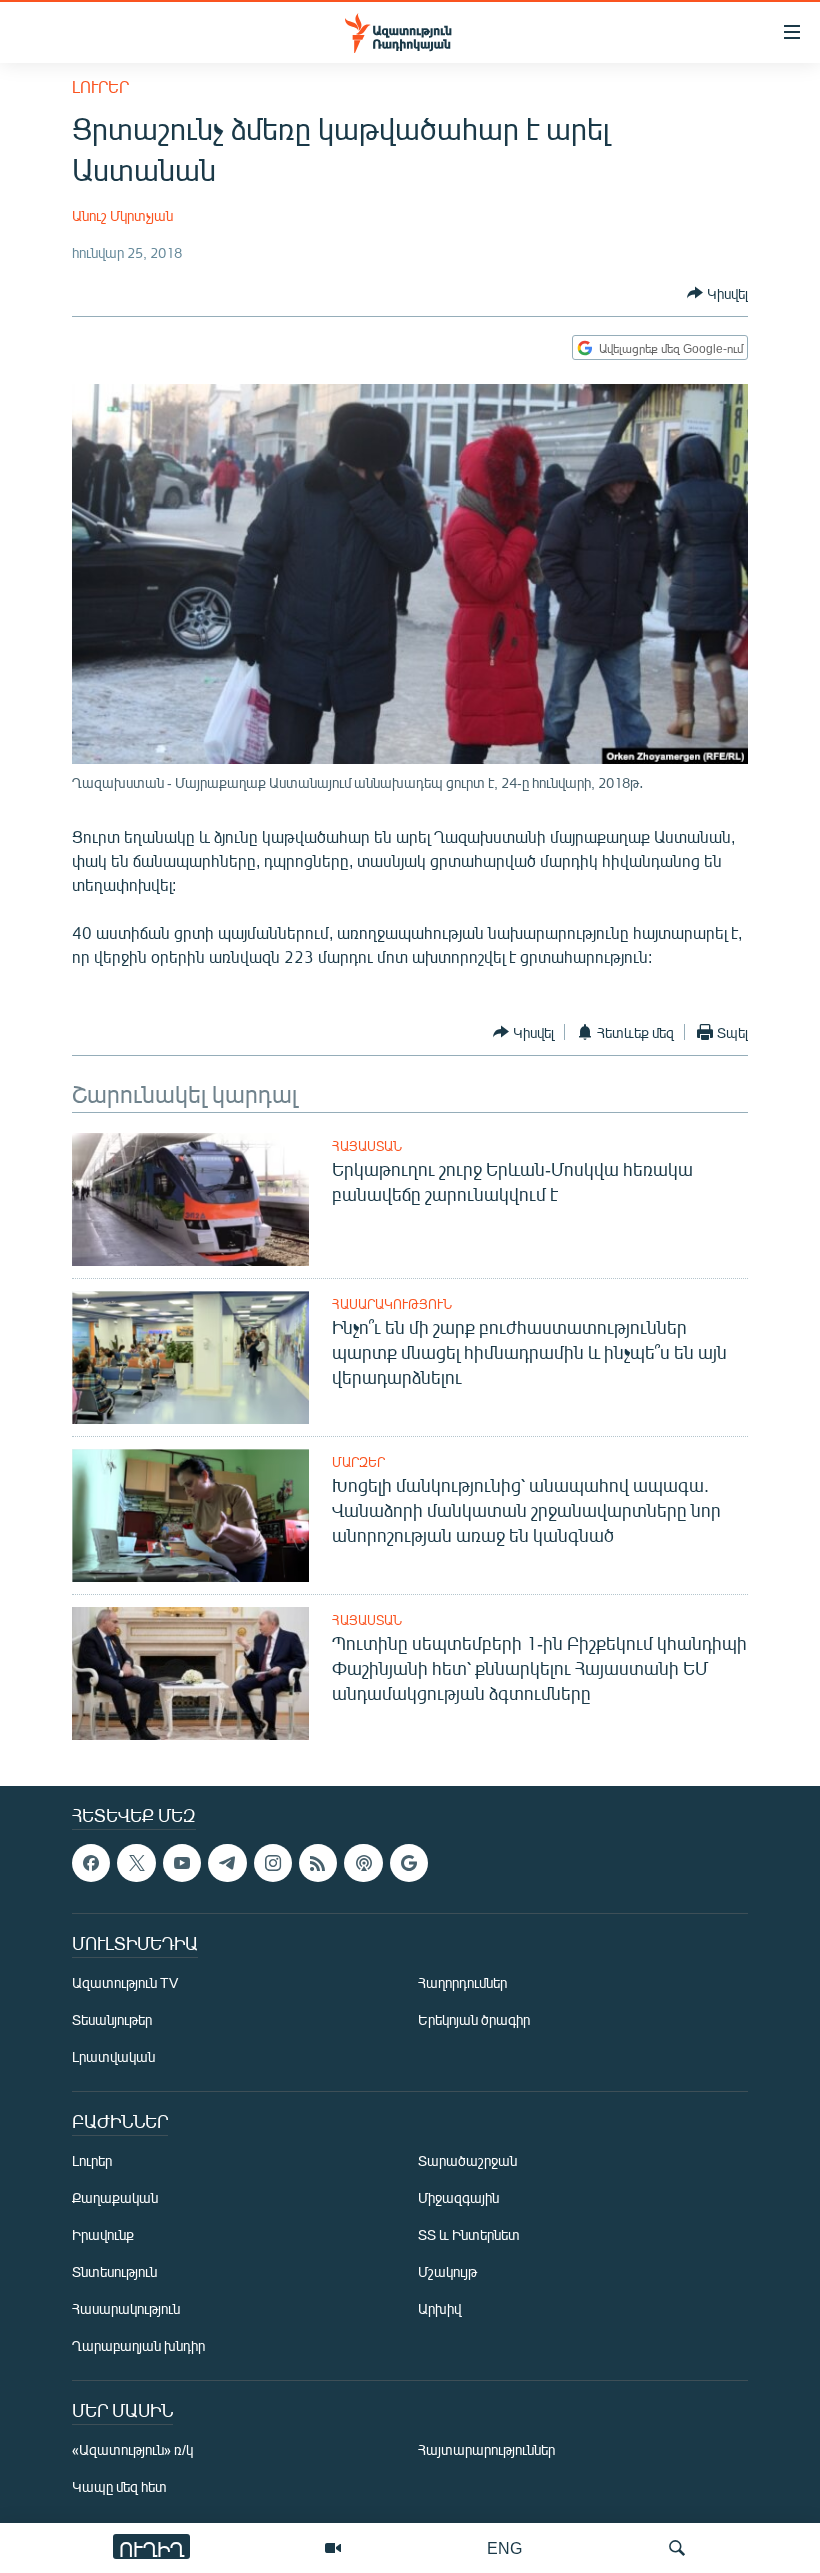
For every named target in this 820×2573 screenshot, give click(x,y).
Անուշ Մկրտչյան (122, 215)
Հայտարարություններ (486, 2450)
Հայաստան (367, 1146)
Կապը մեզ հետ (119, 2487)
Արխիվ (439, 2309)
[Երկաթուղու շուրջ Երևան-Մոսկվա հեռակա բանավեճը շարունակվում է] (190, 1199)
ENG (504, 2547)
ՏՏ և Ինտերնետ (469, 2235)
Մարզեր (358, 1462)
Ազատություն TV (125, 1983)
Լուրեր (100, 86)
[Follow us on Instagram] (273, 1863)
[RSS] (318, 1863)
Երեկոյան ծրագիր (474, 2020)
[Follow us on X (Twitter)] (136, 1863)
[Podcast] (363, 1863)
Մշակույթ (447, 2272)
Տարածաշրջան (467, 2161)
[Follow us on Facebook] (91, 1863)
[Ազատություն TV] (333, 2548)
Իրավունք (103, 2235)
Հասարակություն (392, 1304)
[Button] (717, 293)
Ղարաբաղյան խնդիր (138, 2346)
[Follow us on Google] (409, 1863)
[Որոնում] (677, 2548)
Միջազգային (458, 2198)
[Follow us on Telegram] (227, 1863)
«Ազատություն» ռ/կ (132, 2450)
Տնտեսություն (114, 2272)
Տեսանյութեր (112, 2020)
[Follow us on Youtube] (182, 1863)
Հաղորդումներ (462, 1983)
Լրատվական (113, 2057)
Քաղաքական (115, 2198)
